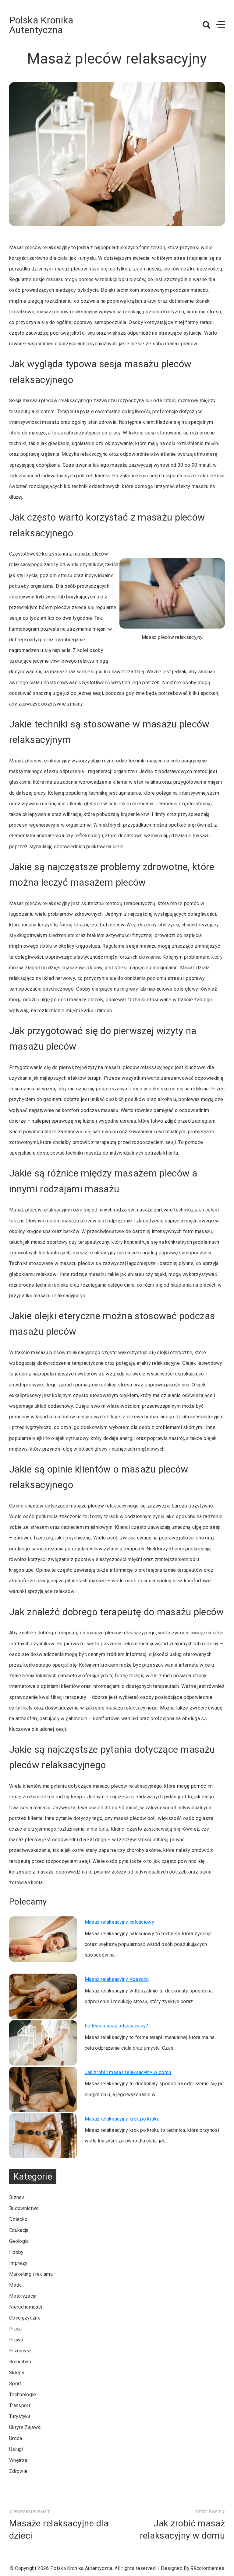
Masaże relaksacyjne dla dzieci (59, 2529)
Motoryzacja (23, 2296)
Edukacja (19, 2230)
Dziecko (18, 2219)
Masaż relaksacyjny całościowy (119, 1922)
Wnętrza (18, 2460)
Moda (15, 2285)
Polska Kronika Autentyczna (41, 25)
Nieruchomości (26, 2307)
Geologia (19, 2241)
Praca (16, 2329)
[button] (207, 25)
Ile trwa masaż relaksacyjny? (117, 2026)
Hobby (16, 2252)
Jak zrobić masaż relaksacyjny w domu (128, 2072)
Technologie (23, 2395)
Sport (15, 2384)
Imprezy (18, 2263)
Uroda (16, 2438)
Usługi (16, 2449)
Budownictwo (24, 2208)
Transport (20, 2405)
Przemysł (20, 2351)
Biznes (17, 2197)
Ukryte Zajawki (25, 2427)
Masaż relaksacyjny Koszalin (117, 1979)
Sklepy (17, 2373)
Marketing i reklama (31, 2274)
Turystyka (20, 2416)
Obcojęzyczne (25, 2318)
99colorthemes (207, 2568)
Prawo (16, 2340)
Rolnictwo (20, 2362)
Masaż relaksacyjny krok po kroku (122, 2119)
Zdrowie (18, 2471)
